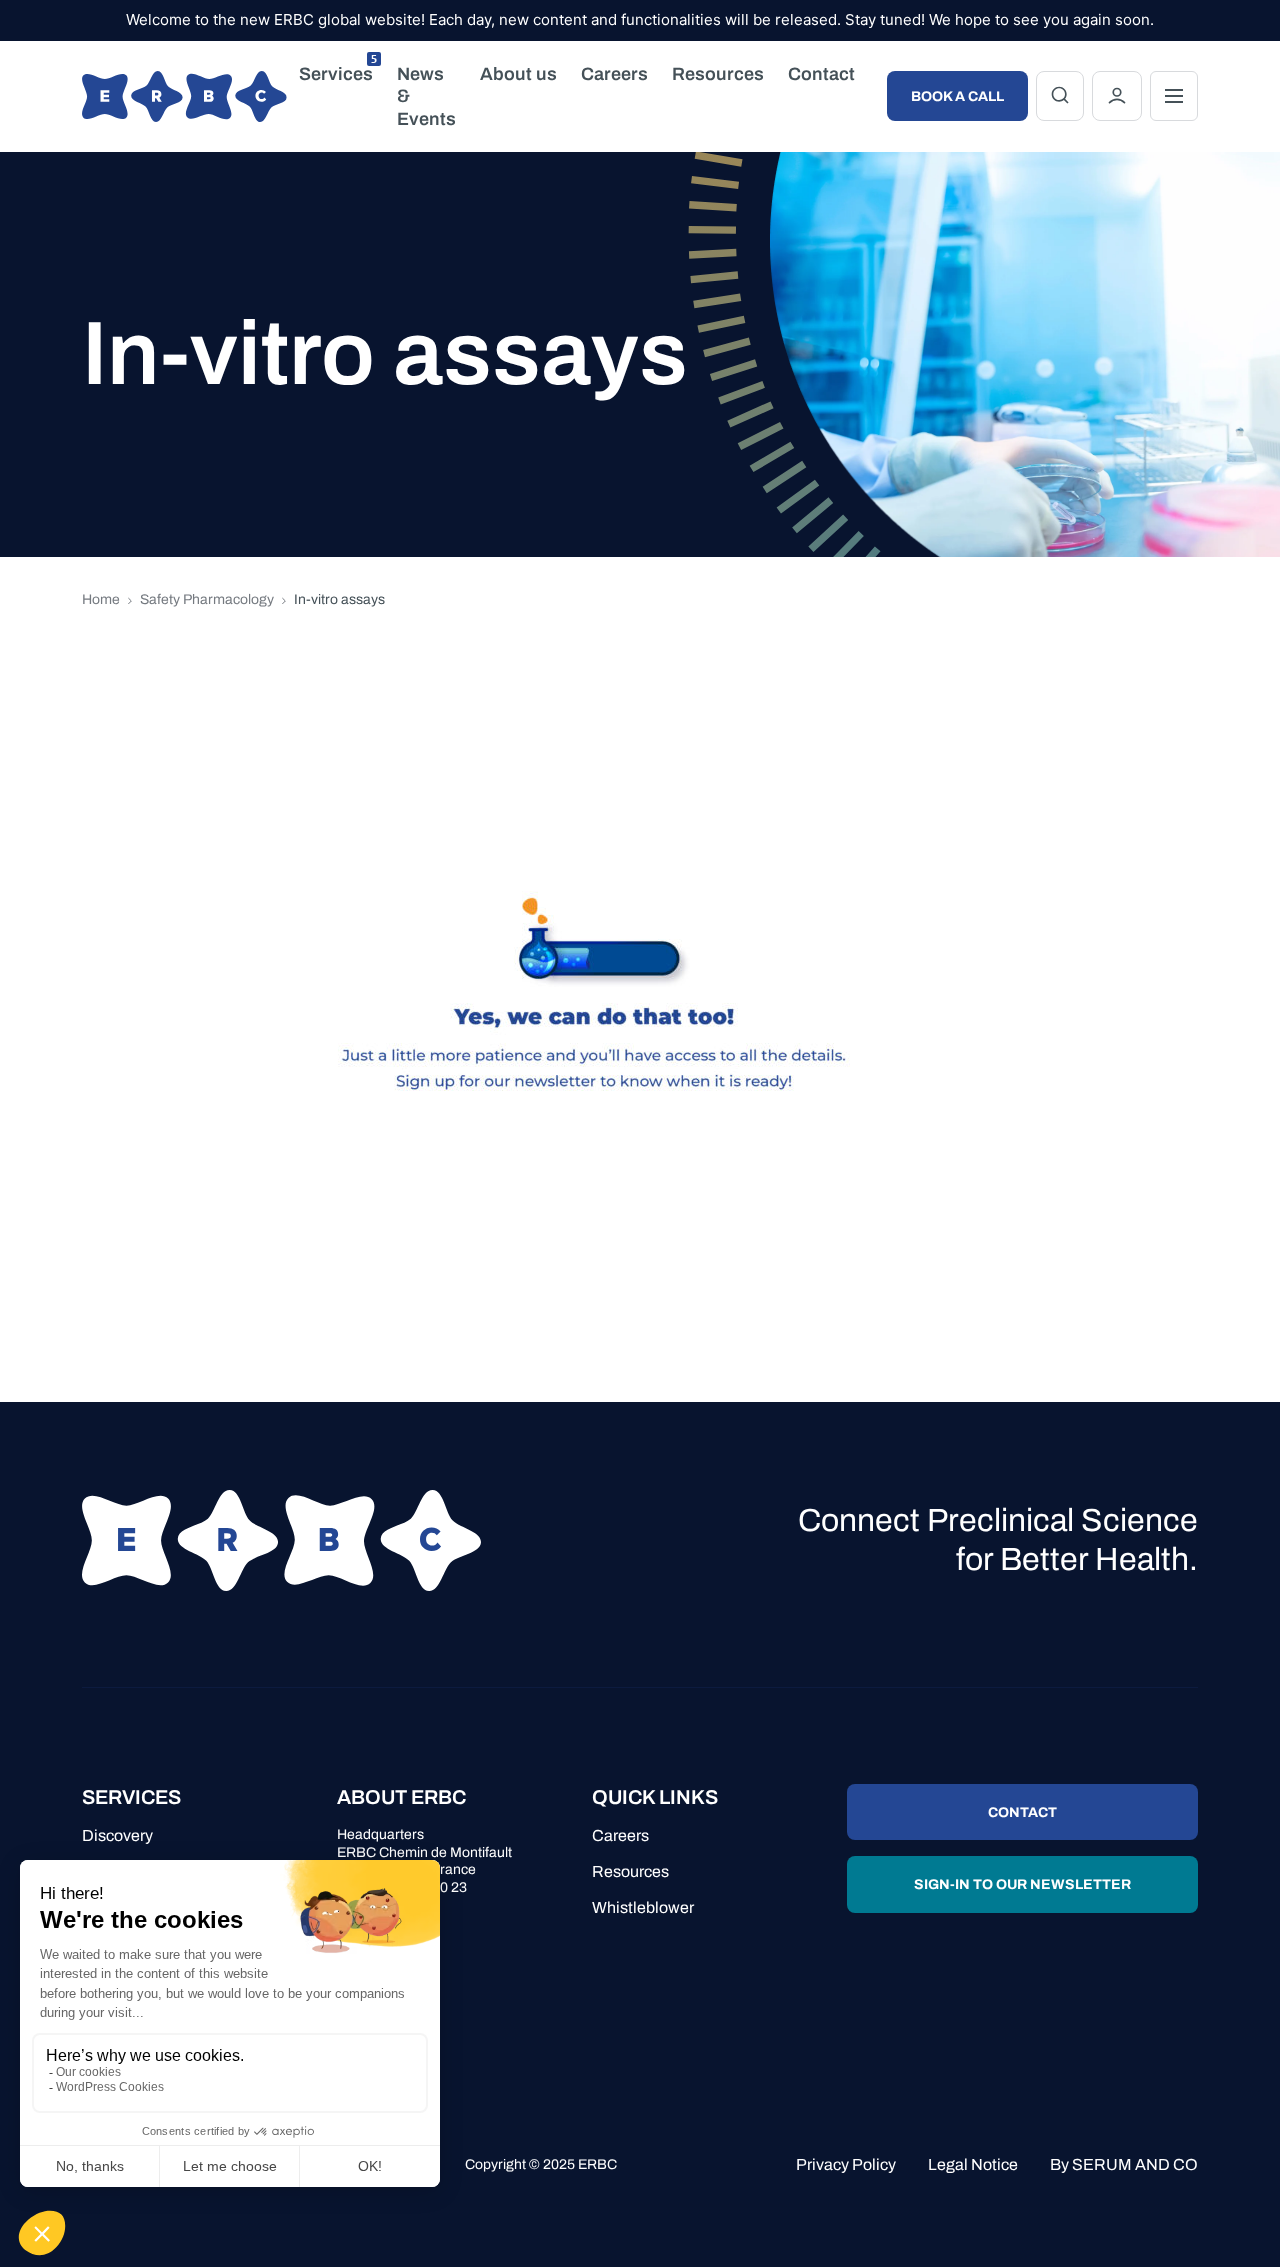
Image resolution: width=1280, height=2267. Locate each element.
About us (518, 74)
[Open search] (1060, 96)
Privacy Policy (846, 2164)
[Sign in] (1117, 96)
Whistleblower (643, 1907)
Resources (718, 74)
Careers (614, 74)
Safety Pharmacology (207, 599)
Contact (821, 74)
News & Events (426, 96)
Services (338, 69)
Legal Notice (973, 2164)
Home (101, 599)
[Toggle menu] (1174, 96)
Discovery (117, 1835)
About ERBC (401, 1797)
